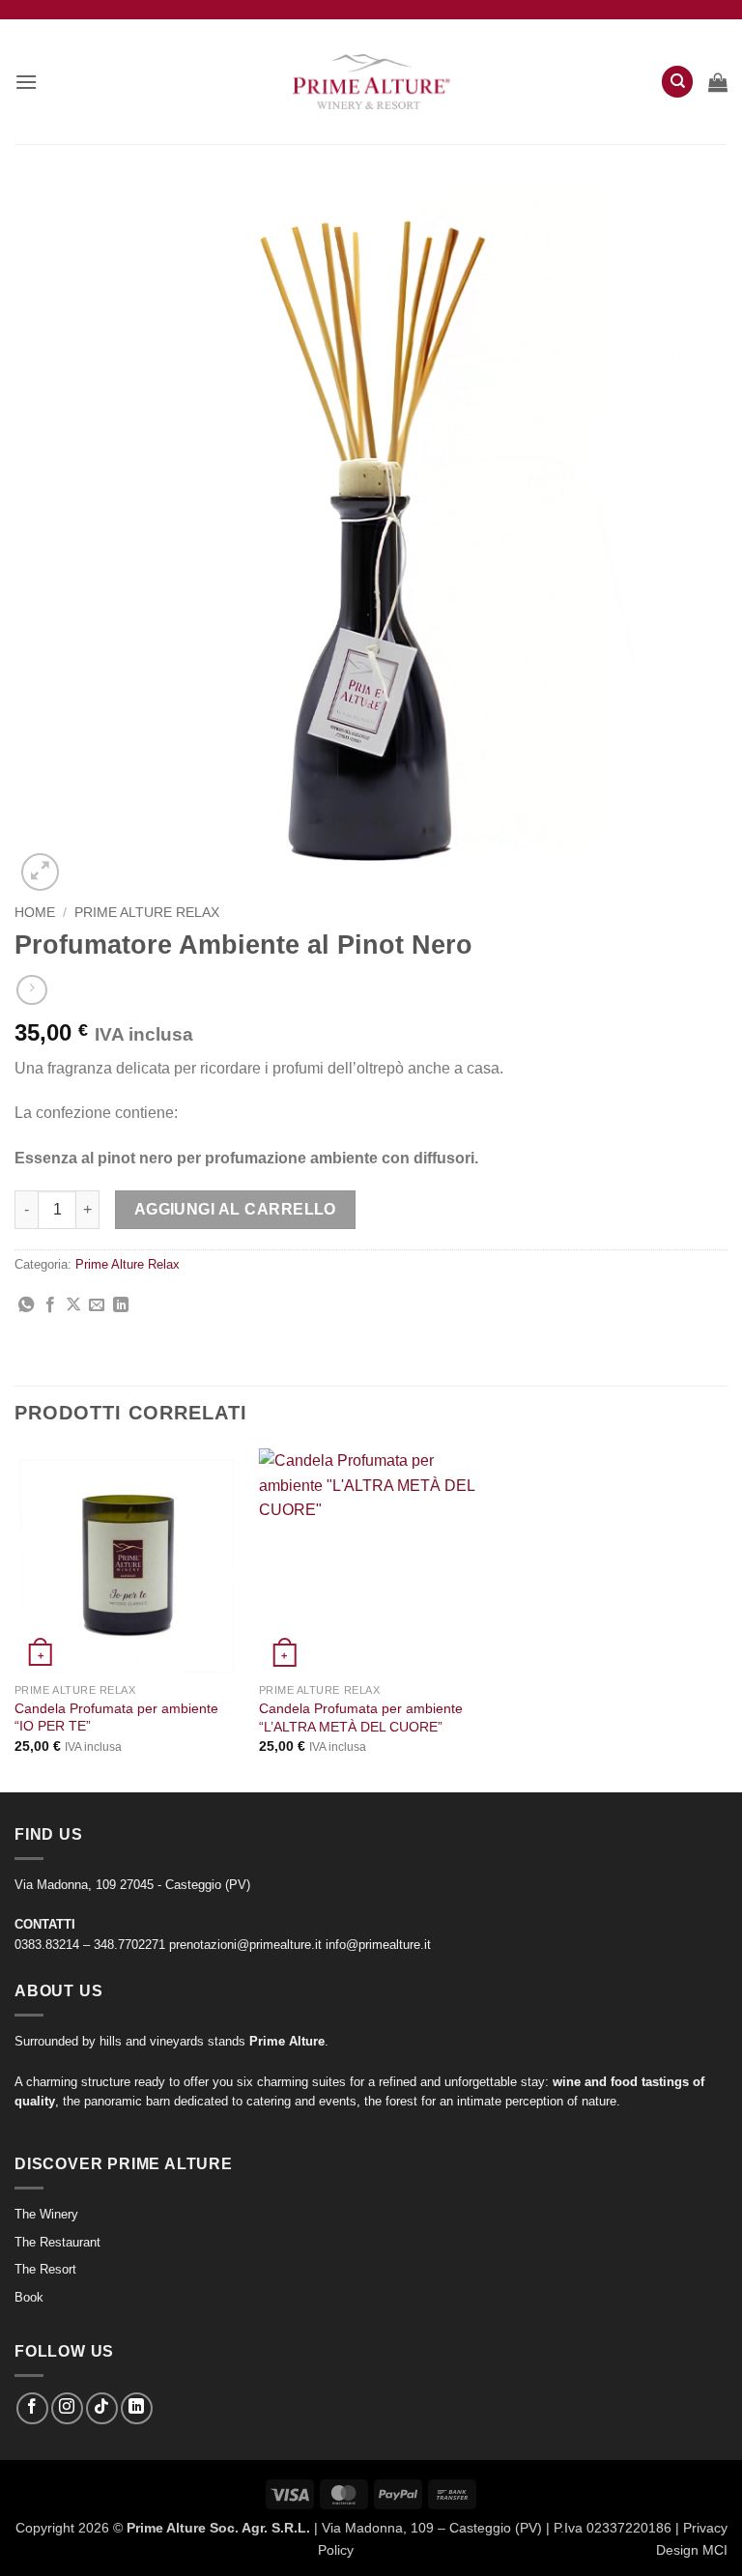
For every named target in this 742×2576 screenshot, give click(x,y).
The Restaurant (57, 2242)
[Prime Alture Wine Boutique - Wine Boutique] (371, 82)
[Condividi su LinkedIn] (121, 1305)
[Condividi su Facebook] (50, 1305)
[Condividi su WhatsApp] (26, 1305)
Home (35, 913)
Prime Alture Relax (147, 913)
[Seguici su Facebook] (32, 2408)
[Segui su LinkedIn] (137, 2408)
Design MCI (692, 2550)
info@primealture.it (378, 1945)
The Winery (46, 2214)
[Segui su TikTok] (102, 2408)
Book (29, 2297)
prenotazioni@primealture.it (245, 1945)
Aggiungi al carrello (235, 1209)
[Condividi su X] (73, 1305)
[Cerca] (677, 82)
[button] (26, 82)
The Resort (45, 2269)
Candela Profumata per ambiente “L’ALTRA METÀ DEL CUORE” (361, 1717)
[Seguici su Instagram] (67, 2408)
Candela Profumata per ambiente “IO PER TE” (116, 1717)
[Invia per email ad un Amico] (97, 1305)
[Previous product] (31, 990)
